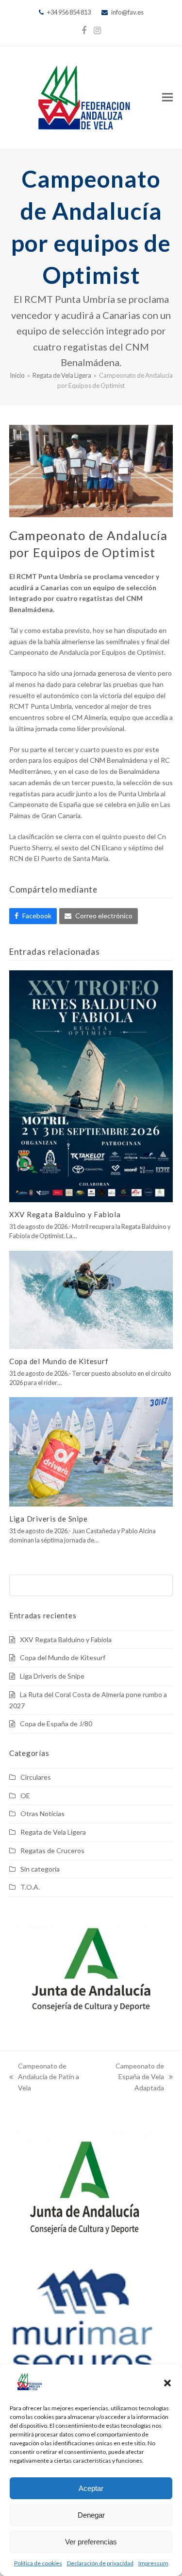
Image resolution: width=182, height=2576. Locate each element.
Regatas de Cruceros (52, 1850)
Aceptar (91, 2488)
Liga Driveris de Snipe (49, 1519)
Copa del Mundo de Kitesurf (59, 1361)
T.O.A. (30, 1887)
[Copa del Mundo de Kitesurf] (91, 1299)
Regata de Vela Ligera (53, 1832)
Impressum (153, 2563)
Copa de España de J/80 (56, 1724)
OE (25, 1796)
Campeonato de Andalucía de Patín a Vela (44, 2078)
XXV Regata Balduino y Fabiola (65, 1214)
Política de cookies (38, 2563)
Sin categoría (40, 1869)
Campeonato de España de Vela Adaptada (130, 2078)
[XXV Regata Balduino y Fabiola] (91, 1085)
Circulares (36, 1777)
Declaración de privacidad (100, 2563)
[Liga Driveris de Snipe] (91, 1451)
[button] (167, 2383)
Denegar (91, 2515)
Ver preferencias (91, 2542)
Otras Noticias (42, 1814)
